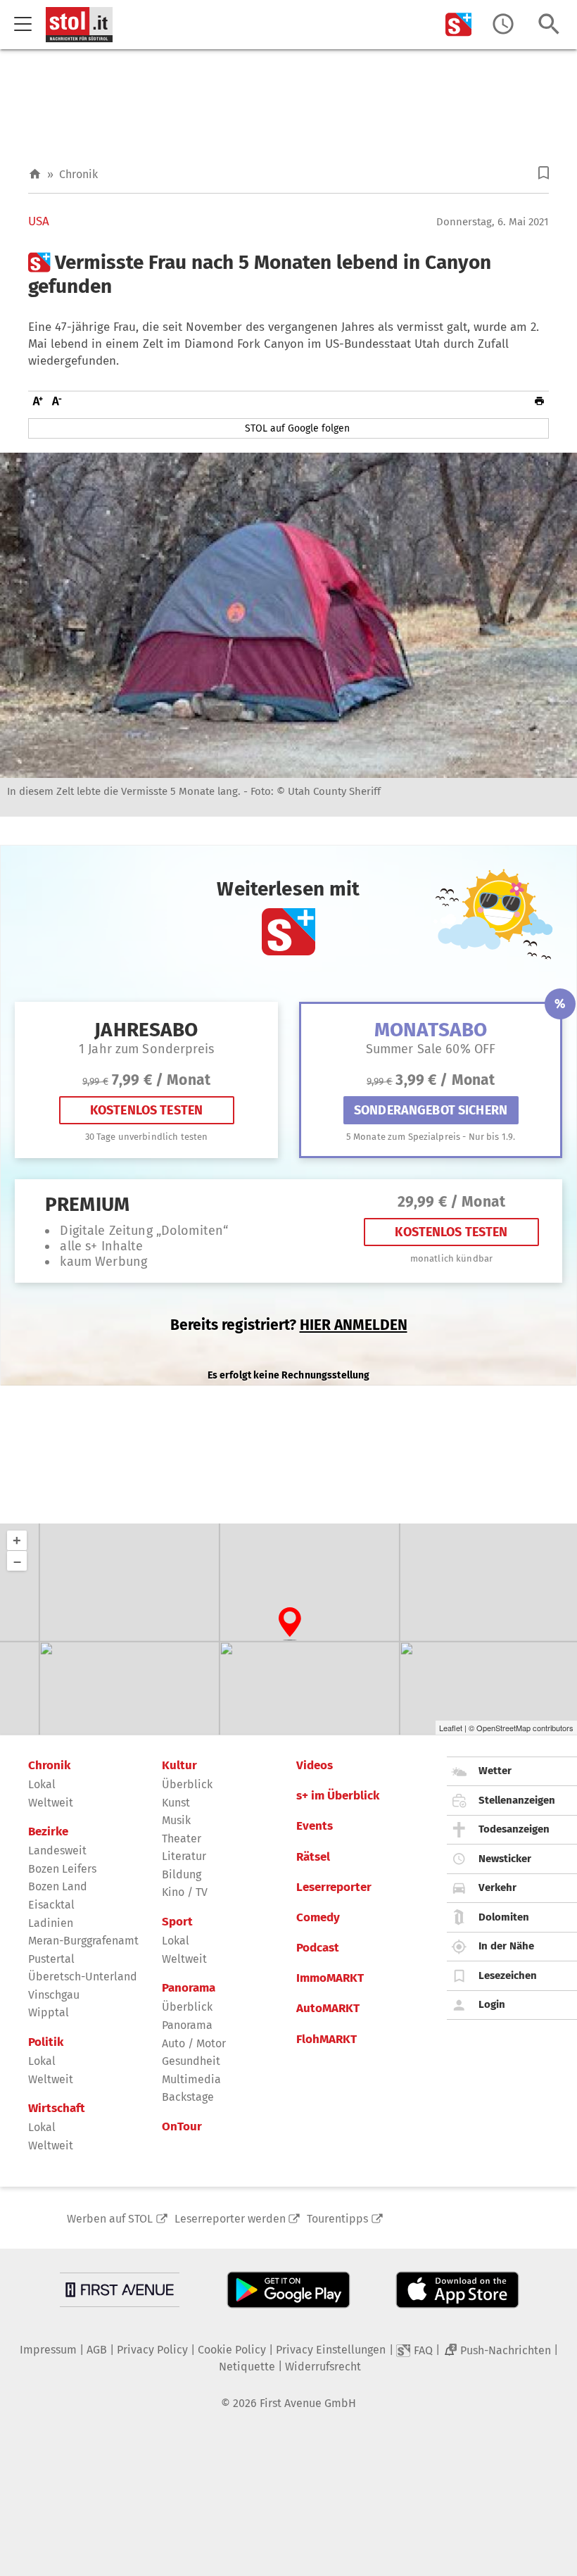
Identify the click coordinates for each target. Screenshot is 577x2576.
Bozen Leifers (62, 1869)
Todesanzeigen (514, 1829)
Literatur (184, 1856)
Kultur (179, 1766)
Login (492, 2004)
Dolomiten (504, 1917)
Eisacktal (51, 1905)
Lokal (42, 1784)
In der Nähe (506, 1946)
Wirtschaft (57, 2109)
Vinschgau (54, 1995)
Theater (182, 1839)
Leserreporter (334, 1887)
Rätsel (313, 1857)
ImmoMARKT (330, 1978)
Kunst (176, 1803)
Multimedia (191, 2079)
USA (39, 222)
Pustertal (51, 1959)
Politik (46, 2042)
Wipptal (49, 2012)
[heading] (288, 274)
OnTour (182, 2127)
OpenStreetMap (503, 1728)
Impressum (48, 2350)
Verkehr (497, 1887)
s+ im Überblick (338, 1796)
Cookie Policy (232, 2350)
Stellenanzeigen (517, 1800)
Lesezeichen (508, 1975)
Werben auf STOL (110, 2219)
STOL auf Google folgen (297, 428)
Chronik (78, 174)
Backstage (188, 2097)
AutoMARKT (328, 2009)
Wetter (495, 1771)
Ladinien (51, 1923)
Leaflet (451, 1728)
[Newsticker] (503, 24)
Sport (177, 1922)
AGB (97, 2350)
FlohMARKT (326, 2040)
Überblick (187, 1784)
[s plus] (459, 24)
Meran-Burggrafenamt (83, 1941)
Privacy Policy (152, 2350)
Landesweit (57, 1851)
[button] (544, 173)
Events (315, 1826)
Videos (315, 1766)
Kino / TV (185, 1892)
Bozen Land (58, 1886)
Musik (176, 1820)
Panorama (189, 1988)
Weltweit (51, 1803)
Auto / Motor (194, 2043)
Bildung (182, 1874)
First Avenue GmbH (308, 2403)
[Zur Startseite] (35, 174)
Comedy (318, 1918)
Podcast (318, 1948)
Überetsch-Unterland (83, 1977)
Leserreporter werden (230, 2219)
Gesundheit (191, 2061)
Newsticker (505, 1859)
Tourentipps (337, 2219)
